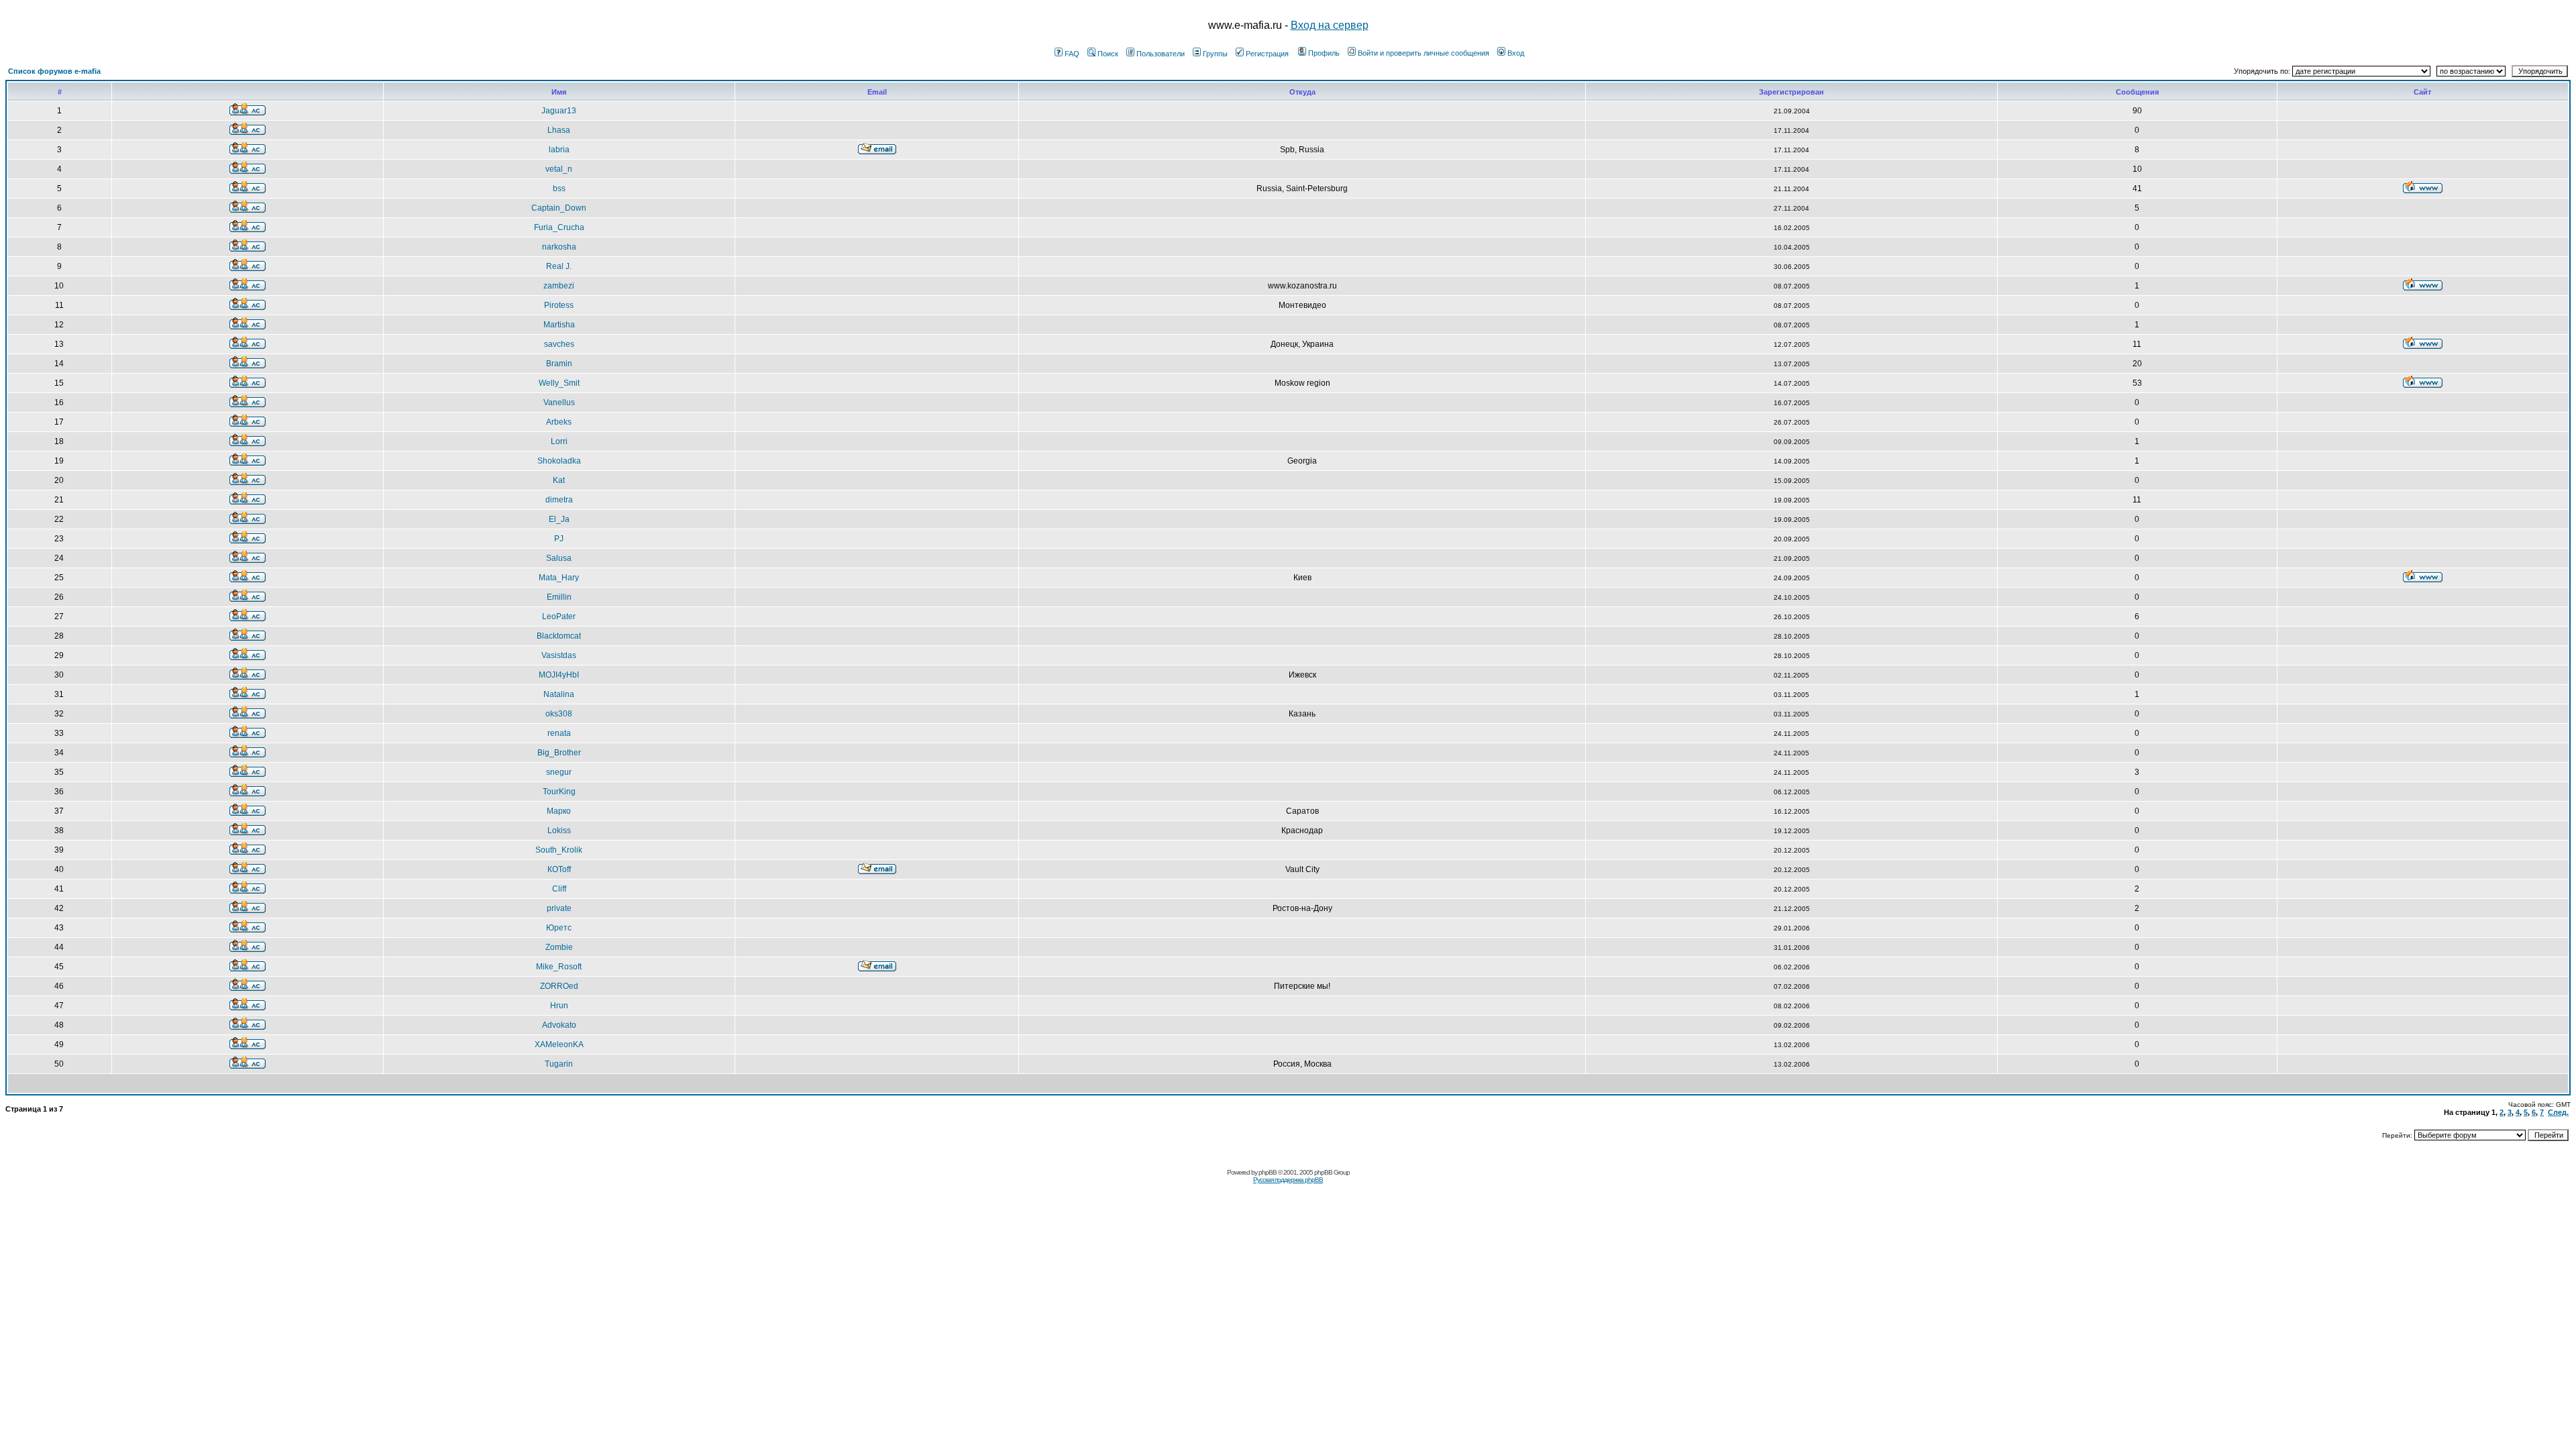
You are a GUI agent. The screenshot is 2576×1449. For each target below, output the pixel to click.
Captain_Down (559, 208)
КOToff (559, 869)
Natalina (559, 694)
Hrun (559, 1006)
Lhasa (559, 130)
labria (559, 150)
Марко (559, 811)
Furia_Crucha (559, 227)
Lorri (559, 441)
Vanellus (559, 402)
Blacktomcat (559, 636)
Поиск (1108, 54)
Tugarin (559, 1064)
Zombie (559, 947)
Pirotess (559, 305)
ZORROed (559, 986)
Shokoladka (559, 461)
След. (2558, 1112)
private (559, 908)
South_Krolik (559, 850)
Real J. (559, 266)
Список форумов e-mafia (54, 71)
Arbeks (559, 422)
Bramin (559, 364)
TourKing (559, 792)
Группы (1215, 54)
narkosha (559, 247)
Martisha (559, 325)
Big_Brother (559, 753)
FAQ (1072, 54)
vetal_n (559, 169)
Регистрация (1267, 54)
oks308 (559, 714)
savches (559, 344)
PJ (559, 539)
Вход (1516, 53)
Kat (559, 480)
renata (559, 733)
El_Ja (559, 519)
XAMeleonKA (559, 1044)
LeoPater (559, 616)
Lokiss (559, 830)
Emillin (559, 597)
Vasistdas (559, 655)
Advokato (559, 1025)
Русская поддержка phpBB (1288, 1180)
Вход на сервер (1330, 25)
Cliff (559, 889)
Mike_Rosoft (559, 967)
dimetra (559, 500)
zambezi (559, 286)
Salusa (559, 558)
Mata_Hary (559, 578)
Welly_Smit (559, 383)
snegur (559, 772)
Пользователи (1161, 54)
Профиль (1324, 53)
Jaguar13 (559, 111)
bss (559, 189)
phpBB (1268, 1172)
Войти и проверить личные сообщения (1424, 53)
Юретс (559, 928)
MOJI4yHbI (559, 675)
